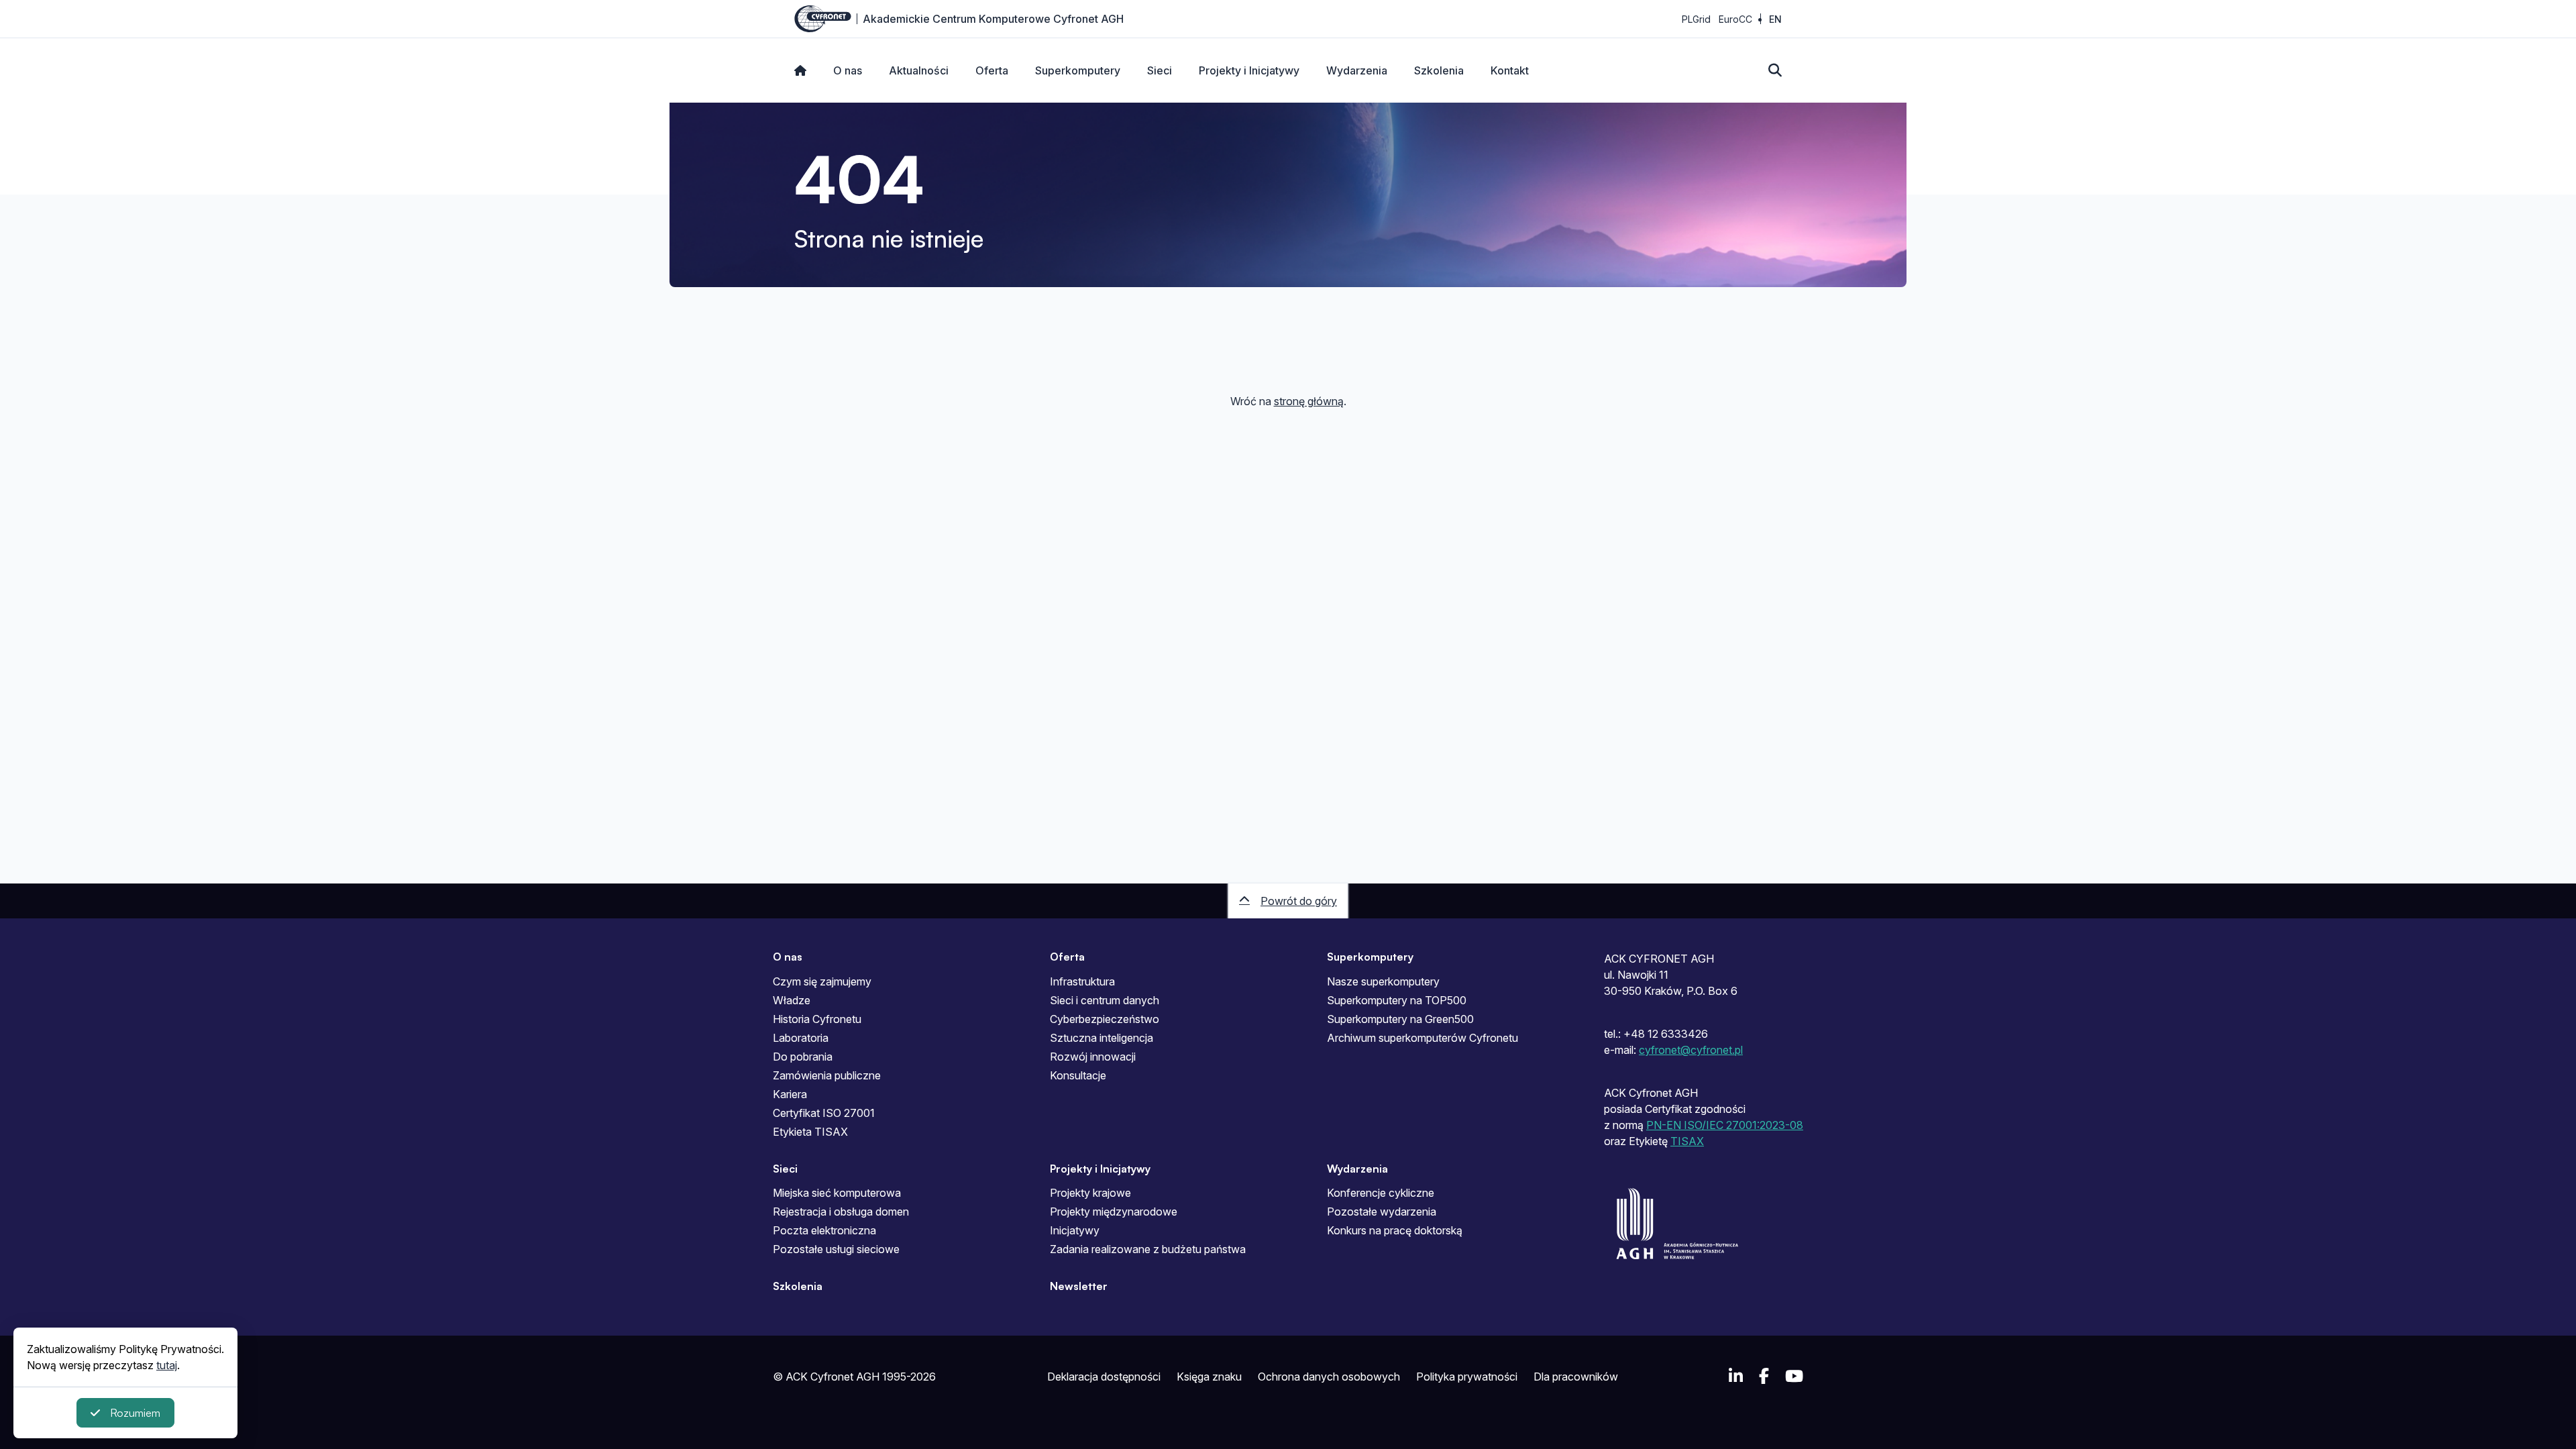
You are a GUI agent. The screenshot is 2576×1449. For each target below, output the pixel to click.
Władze (792, 1000)
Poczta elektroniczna (824, 1230)
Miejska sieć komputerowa (837, 1193)
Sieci (1160, 70)
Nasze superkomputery (1383, 981)
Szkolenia (1439, 70)
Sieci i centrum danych (1105, 1000)
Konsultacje (1078, 1075)
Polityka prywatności (1467, 1377)
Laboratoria (801, 1038)
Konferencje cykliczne (1381, 1193)
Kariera (790, 1094)
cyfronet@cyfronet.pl (1691, 1050)
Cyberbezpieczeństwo (1105, 1019)
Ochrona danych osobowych (1329, 1377)
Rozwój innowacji (1093, 1057)
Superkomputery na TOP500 (1397, 1000)
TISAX (1687, 1141)
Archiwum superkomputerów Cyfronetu (1423, 1038)
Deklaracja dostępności (1104, 1377)
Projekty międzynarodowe (1114, 1212)
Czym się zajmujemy (822, 981)
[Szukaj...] (1775, 70)
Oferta (992, 70)
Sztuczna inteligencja (1102, 1038)
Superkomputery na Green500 (1400, 1019)
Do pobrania (803, 1057)
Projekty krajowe (1090, 1193)
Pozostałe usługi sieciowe (836, 1249)
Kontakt (1510, 70)
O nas (848, 70)
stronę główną (1309, 401)
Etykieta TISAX (810, 1132)
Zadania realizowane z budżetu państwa (1148, 1249)
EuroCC (1735, 19)
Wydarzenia (1357, 70)
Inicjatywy (1075, 1230)
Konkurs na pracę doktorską (1395, 1230)
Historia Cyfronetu (817, 1019)
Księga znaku (1209, 1377)
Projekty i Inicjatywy (1249, 70)
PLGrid (1696, 19)
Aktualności (919, 70)
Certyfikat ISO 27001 (824, 1113)
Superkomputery (1078, 70)
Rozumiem (135, 1413)
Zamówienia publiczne (827, 1075)
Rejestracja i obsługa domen (841, 1212)
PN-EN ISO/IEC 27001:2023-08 (1725, 1125)
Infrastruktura (1082, 981)
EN (1775, 19)
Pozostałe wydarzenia (1382, 1212)
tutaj (167, 1365)
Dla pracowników (1576, 1377)
